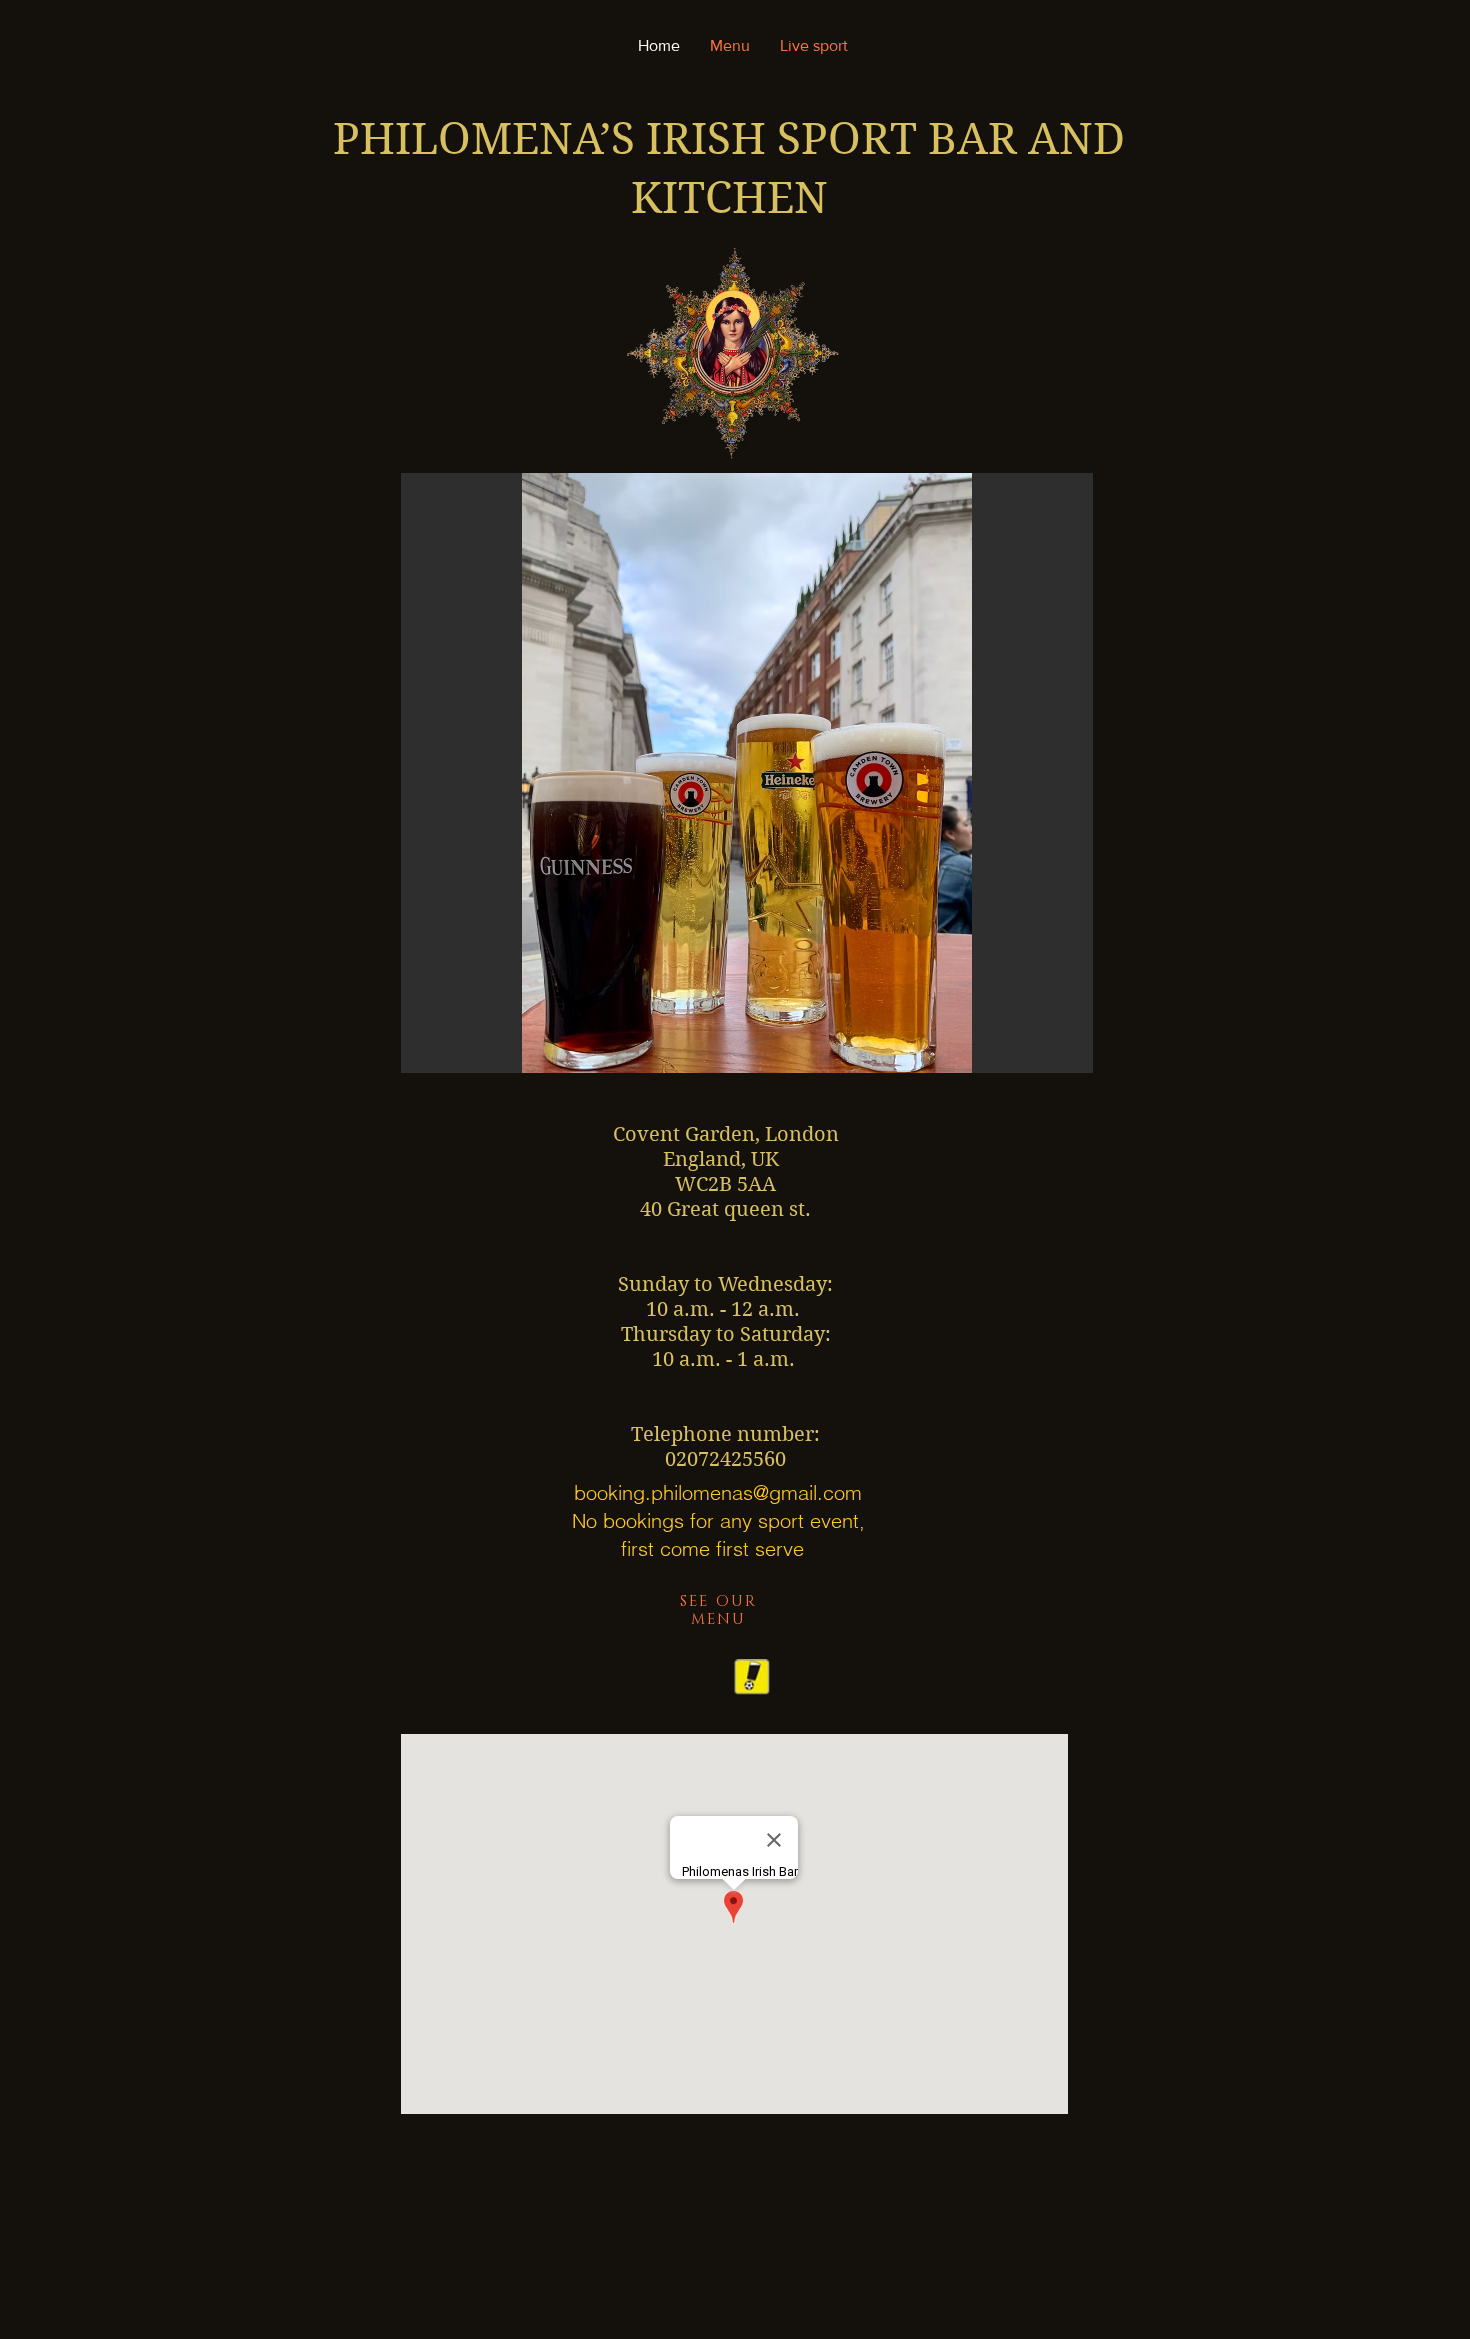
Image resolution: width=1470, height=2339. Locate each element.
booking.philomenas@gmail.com (718, 1492)
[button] (747, 773)
